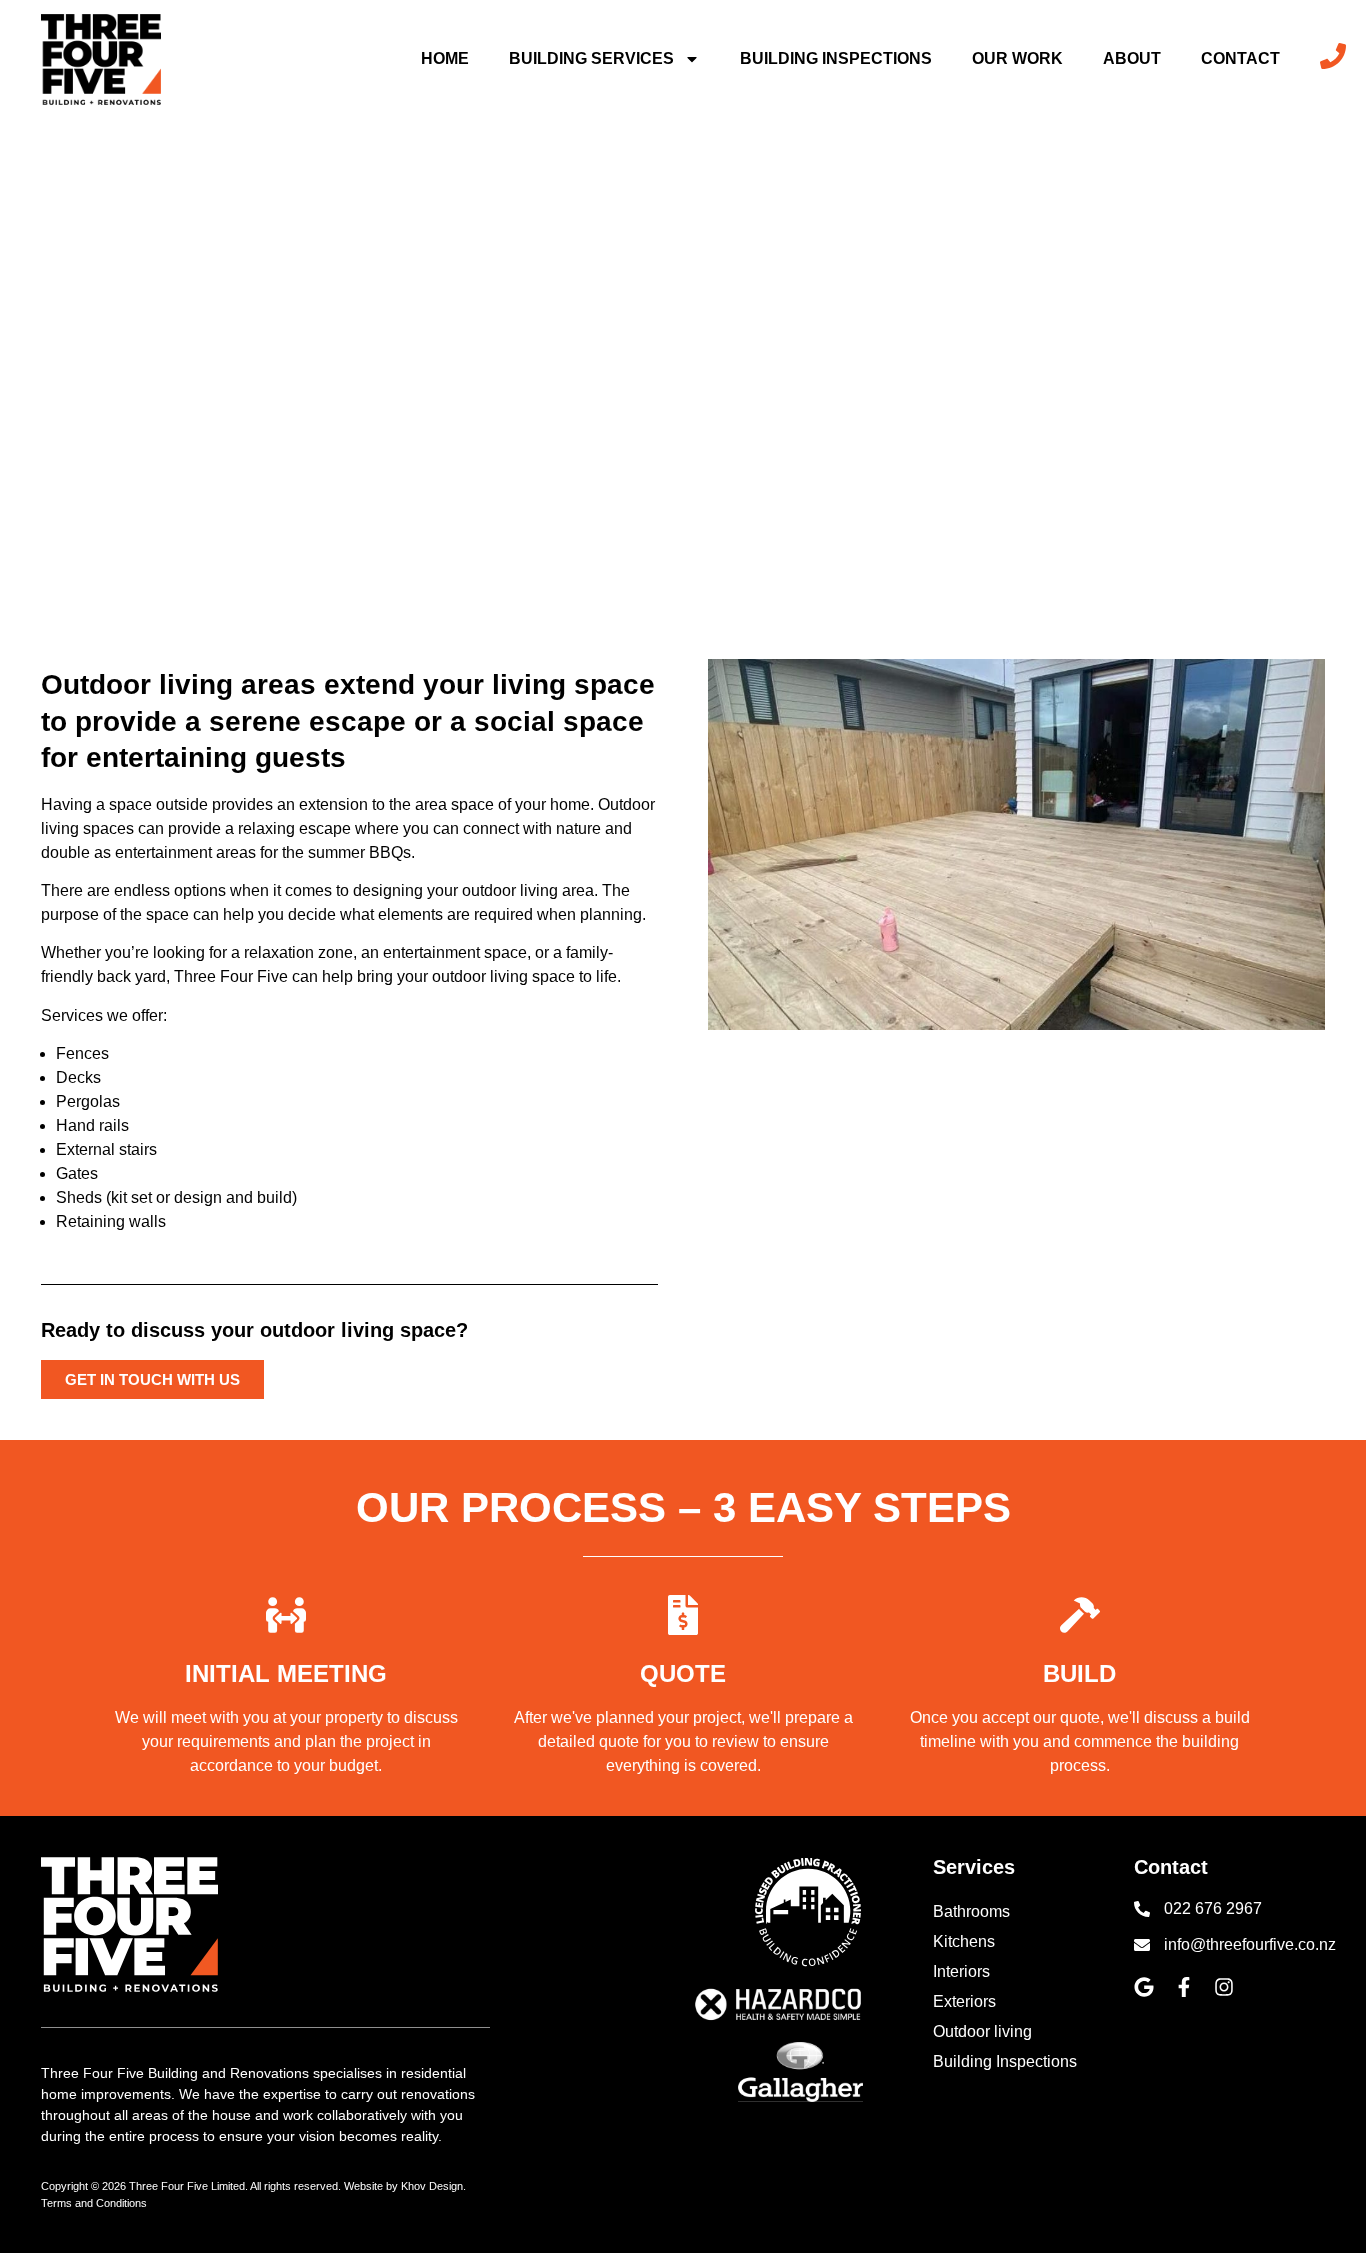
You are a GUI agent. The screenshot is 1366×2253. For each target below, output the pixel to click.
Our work (1017, 58)
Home (445, 58)
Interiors (961, 1971)
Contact (1240, 58)
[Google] (1144, 1987)
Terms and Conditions (94, 2203)
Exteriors (964, 2001)
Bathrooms (971, 1911)
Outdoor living (982, 2031)
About (1132, 58)
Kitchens (964, 1941)
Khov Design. (433, 2186)
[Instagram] (1224, 1987)
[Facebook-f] (1184, 1987)
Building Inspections (836, 58)
